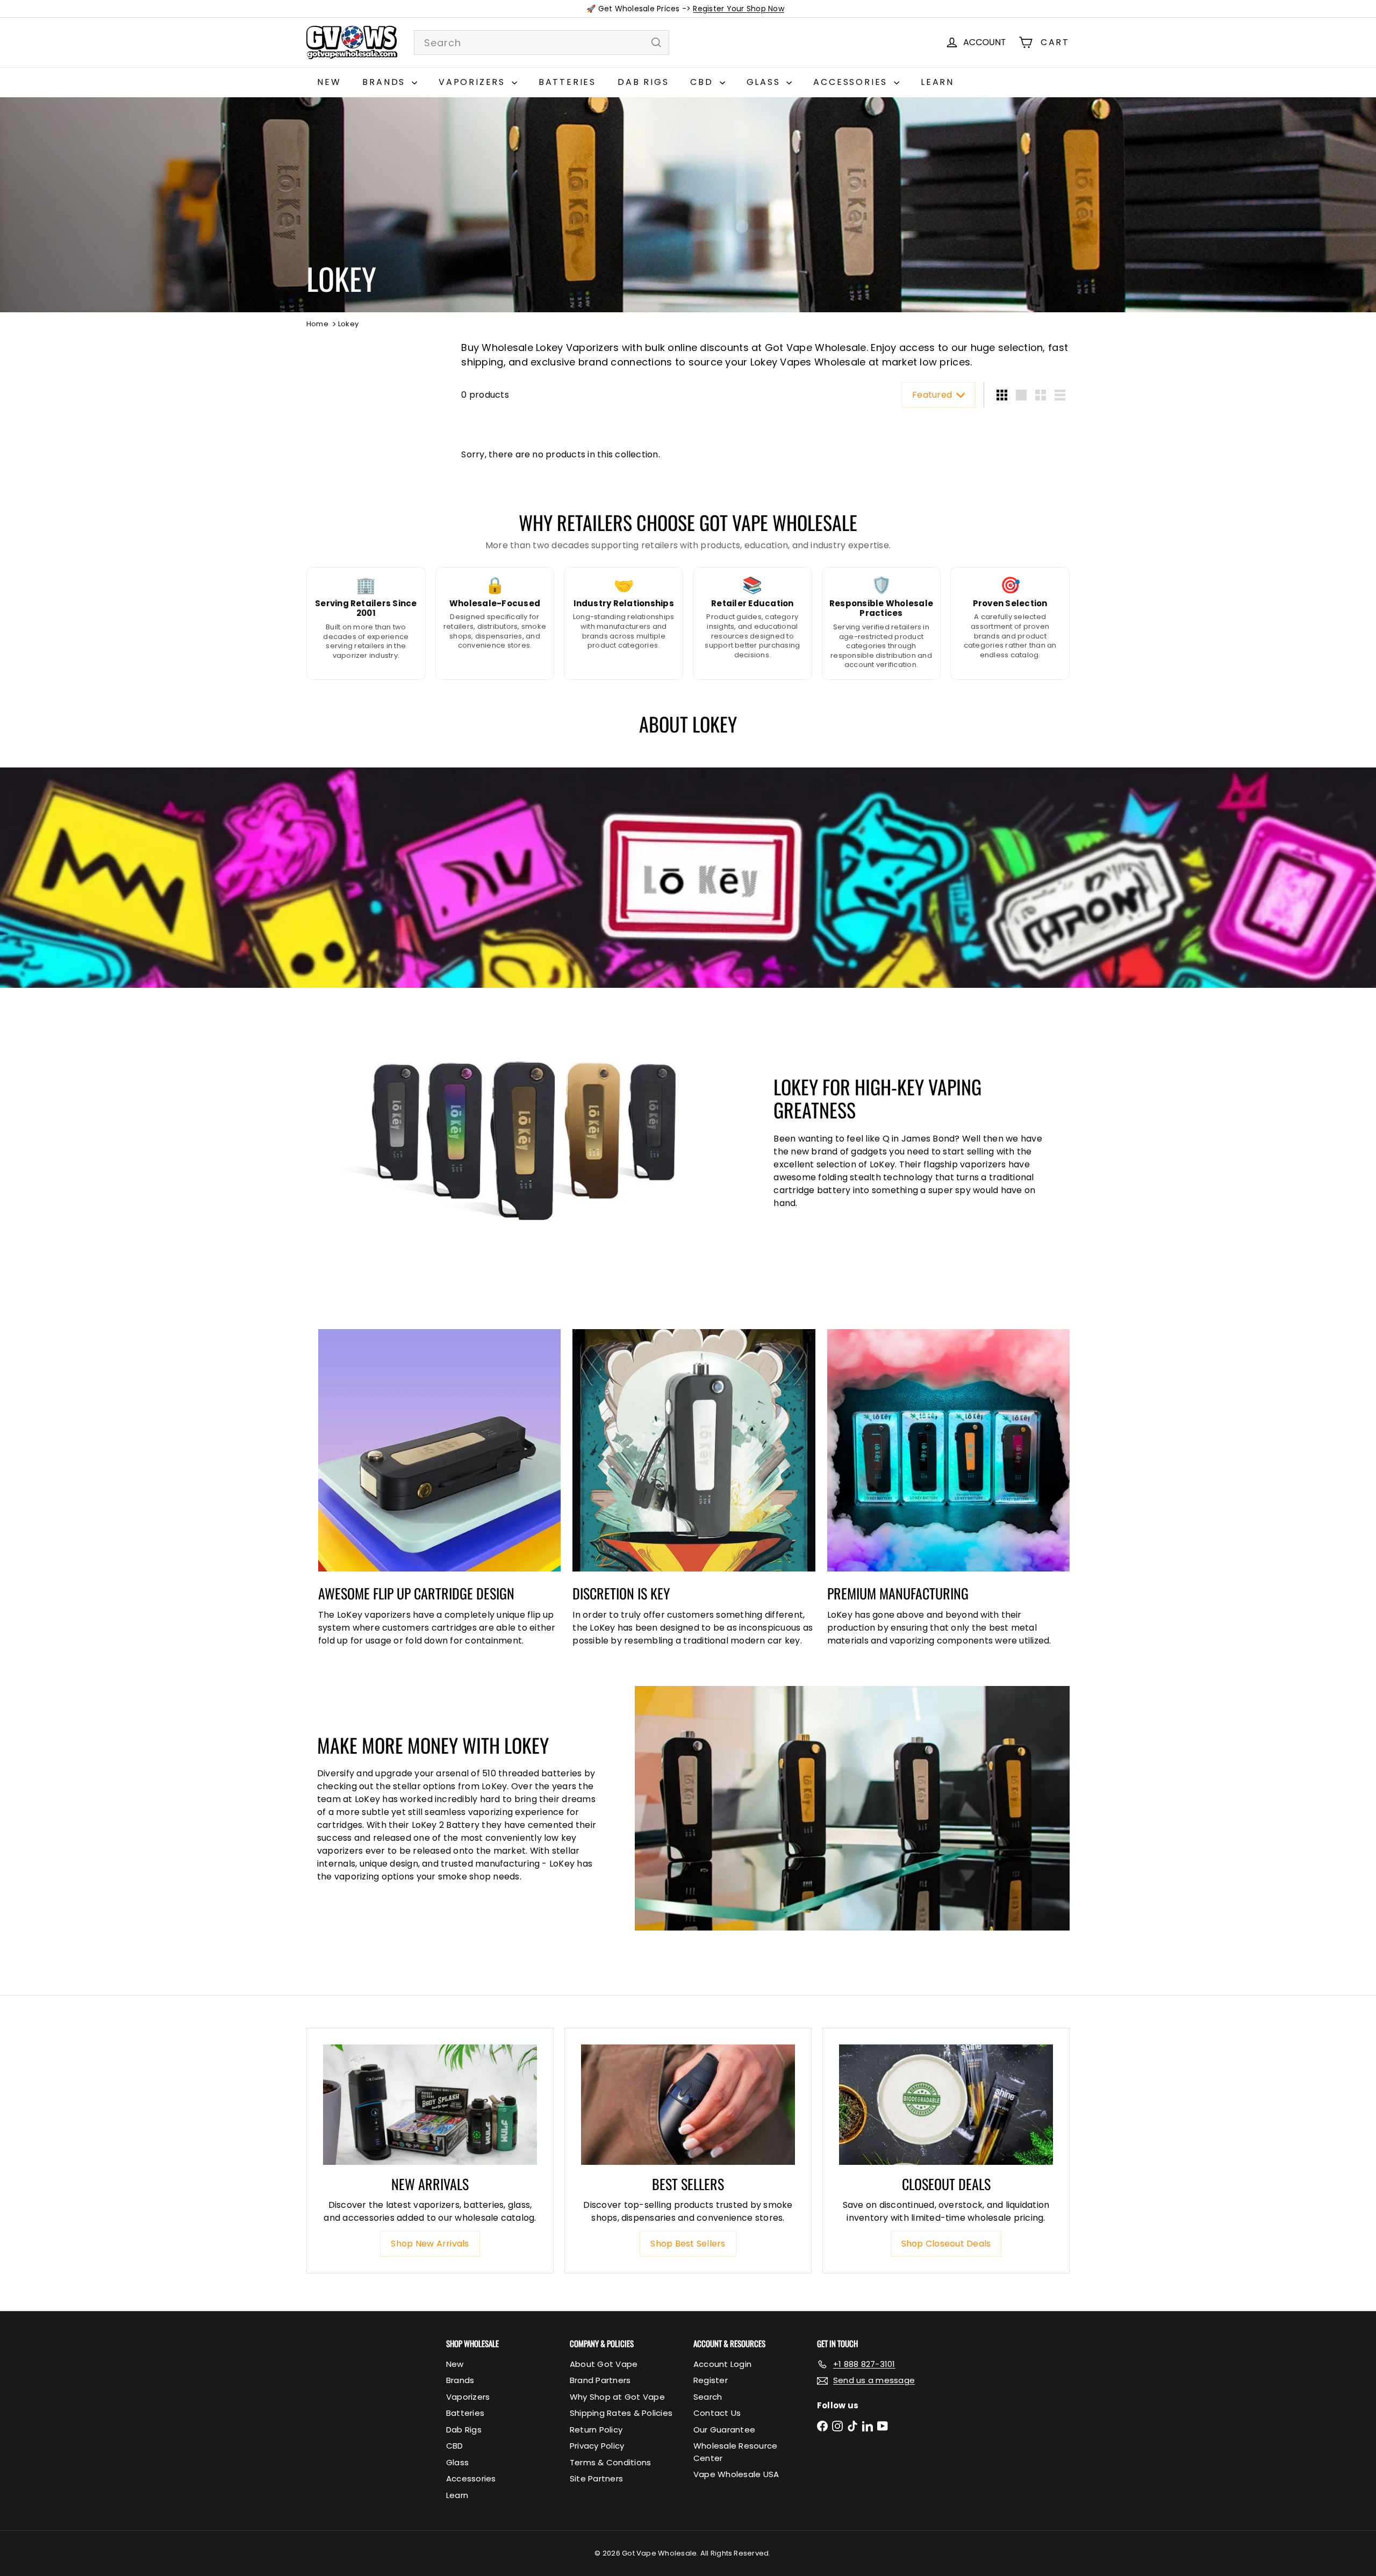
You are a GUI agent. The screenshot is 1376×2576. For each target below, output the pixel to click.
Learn (937, 82)
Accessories (852, 82)
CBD (703, 82)
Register (711, 2380)
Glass (765, 82)
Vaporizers (474, 82)
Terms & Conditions (610, 2462)
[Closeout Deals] (946, 2105)
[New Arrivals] (430, 2105)
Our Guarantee (724, 2430)
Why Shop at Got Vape (617, 2397)
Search (708, 2397)
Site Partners (596, 2478)
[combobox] (542, 42)
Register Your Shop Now (738, 9)
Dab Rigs (643, 82)
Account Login (722, 2364)
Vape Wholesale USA (736, 2474)
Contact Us (717, 2413)
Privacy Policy (597, 2446)
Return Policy (596, 2430)
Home (317, 324)
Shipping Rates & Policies (621, 2413)
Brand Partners (600, 2380)
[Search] (656, 42)
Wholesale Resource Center (735, 2452)
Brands (386, 82)
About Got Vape (604, 2364)
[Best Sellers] (688, 2105)
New (329, 82)
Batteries (567, 82)
